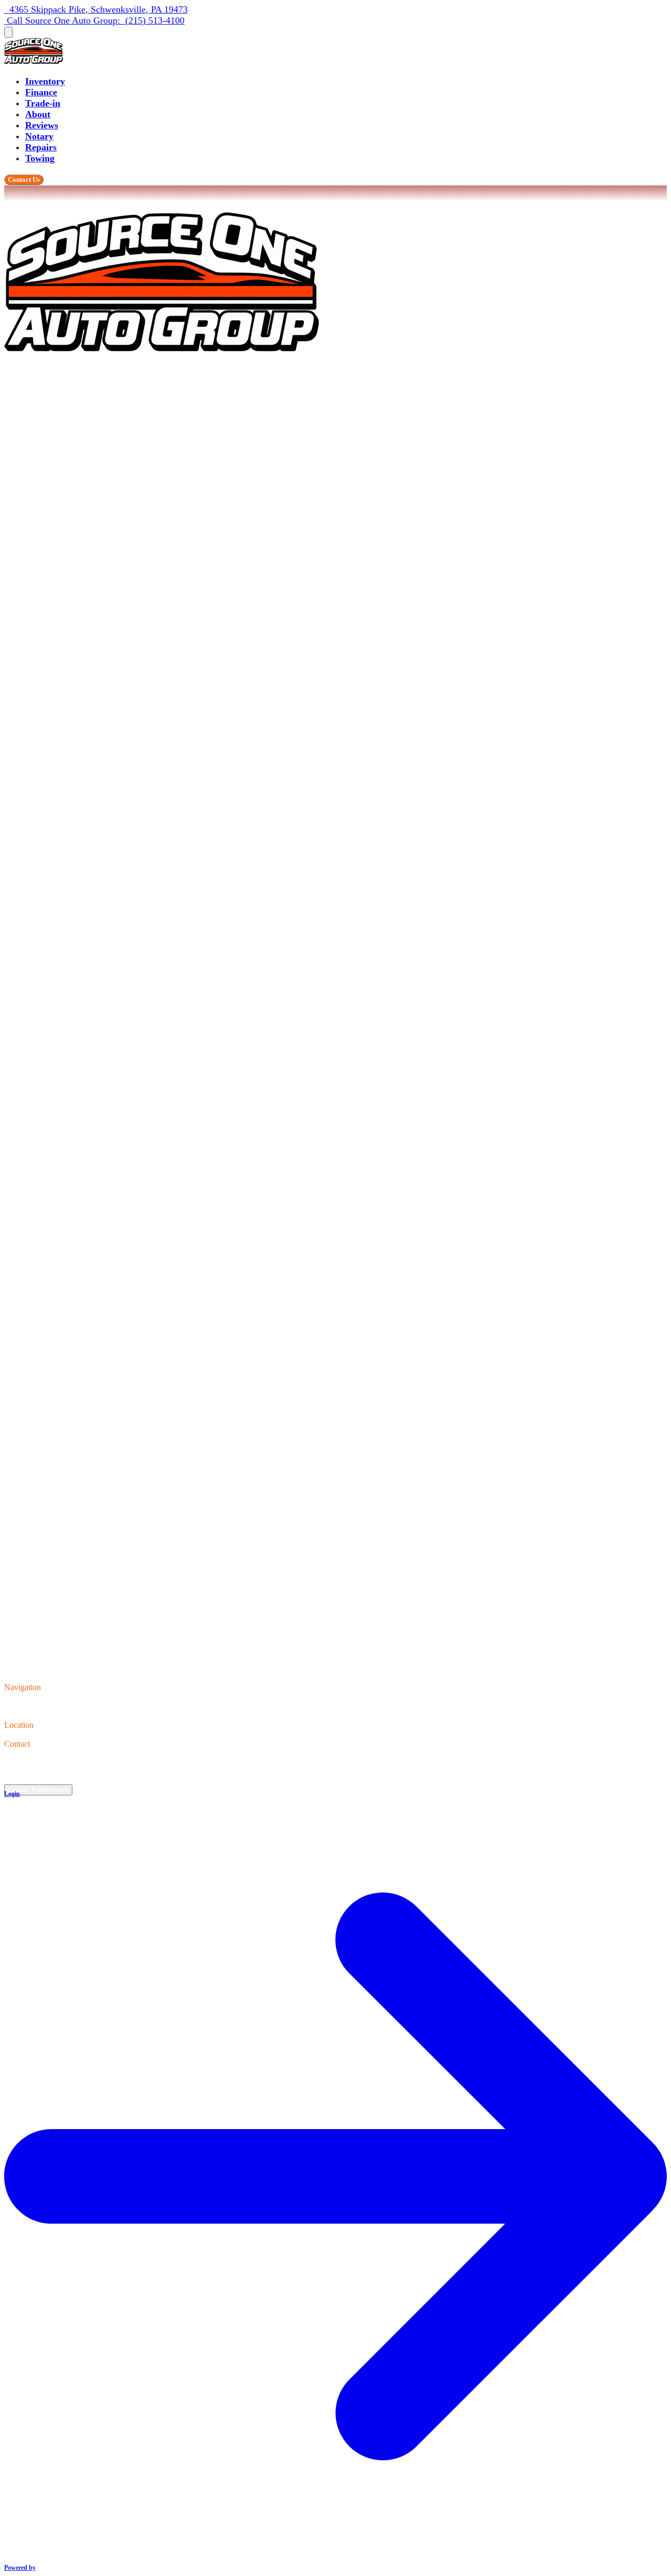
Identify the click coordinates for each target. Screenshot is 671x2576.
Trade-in (43, 103)
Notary (39, 136)
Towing (40, 158)
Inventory (45, 81)
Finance (41, 92)
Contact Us (24, 179)
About (38, 114)
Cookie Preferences (38, 1790)
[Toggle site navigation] (8, 32)
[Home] (34, 61)
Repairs (41, 147)
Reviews (42, 125)
